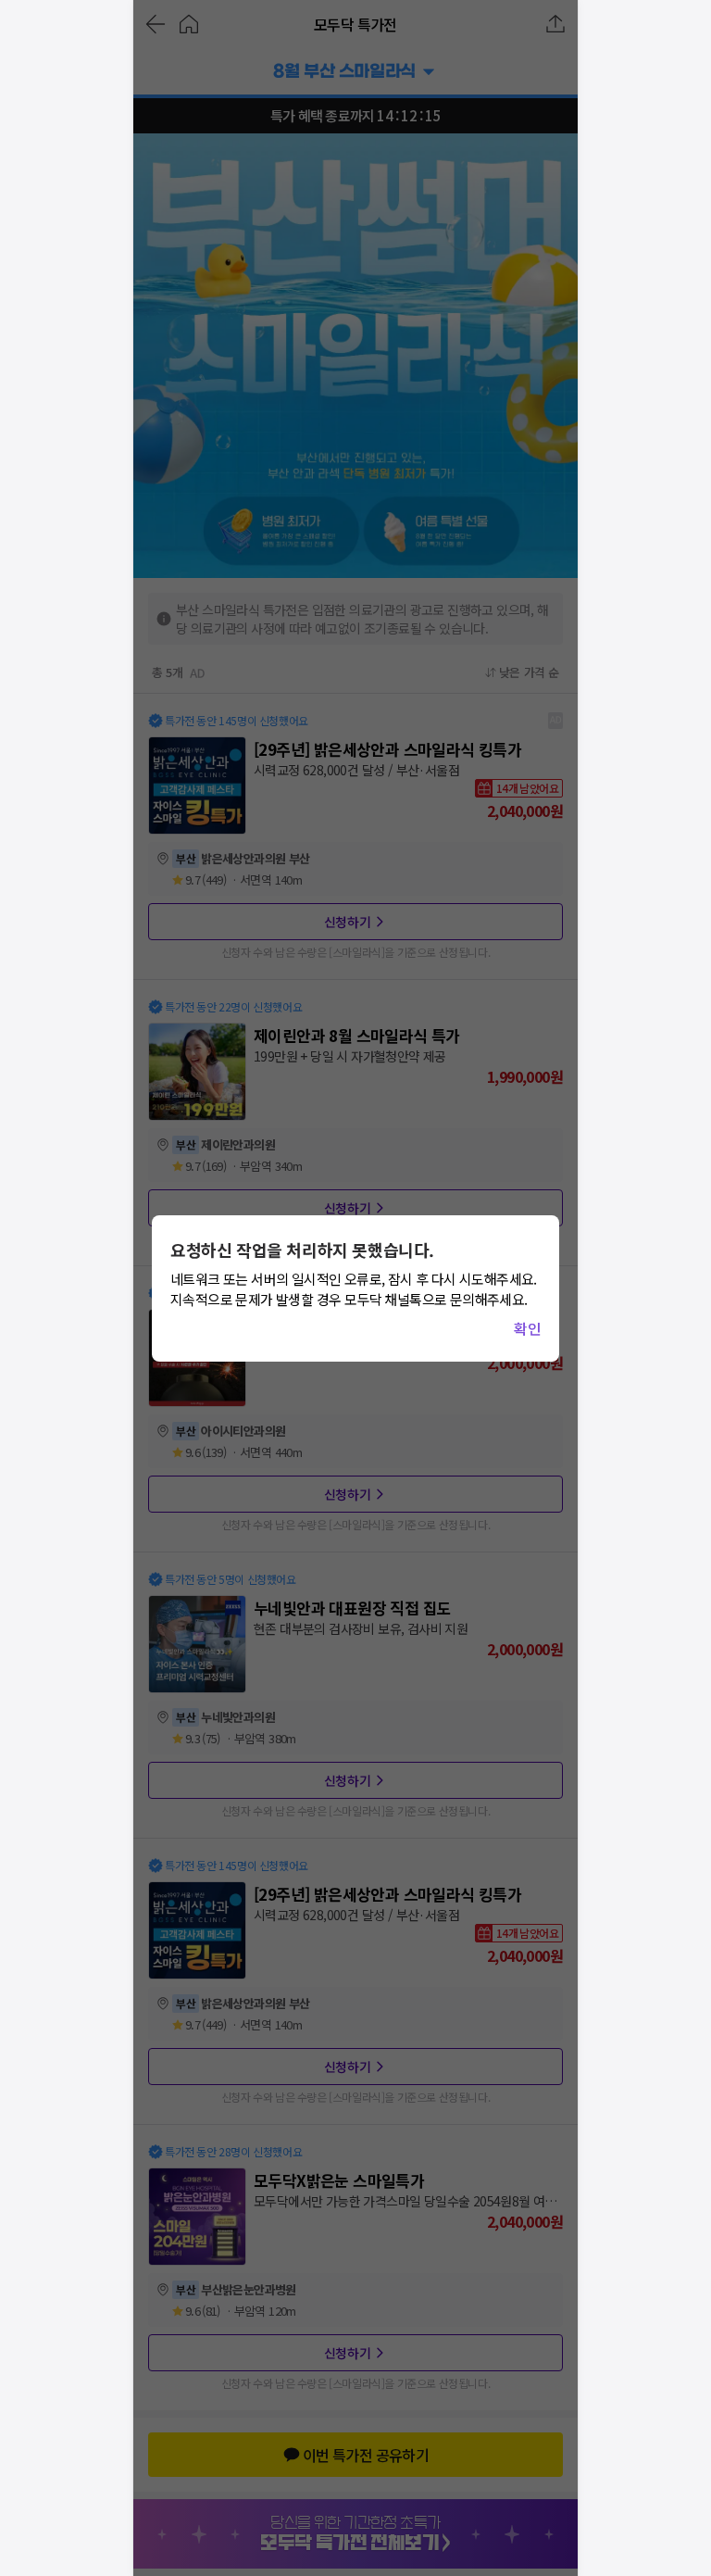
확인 (527, 1328)
